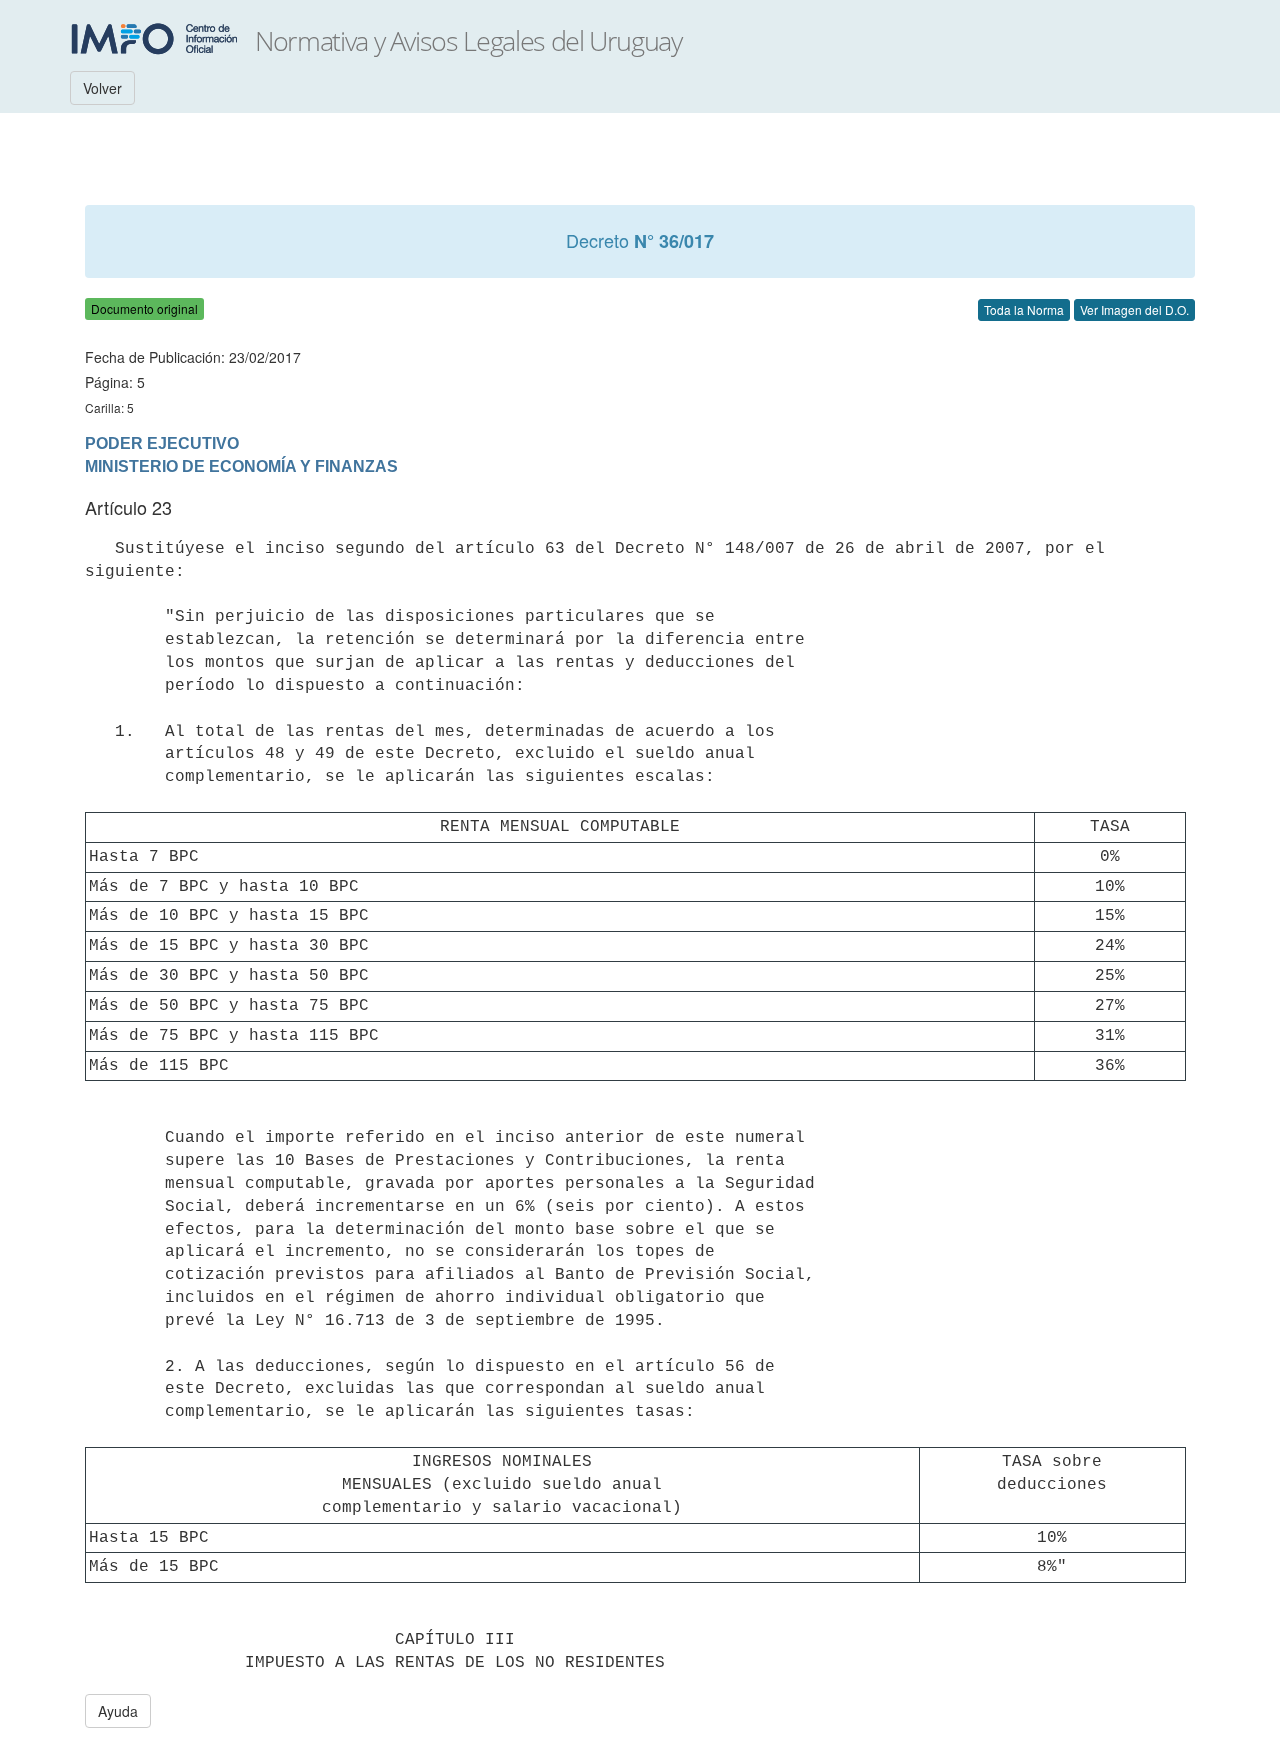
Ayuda (118, 1711)
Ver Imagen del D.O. (1134, 309)
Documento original (144, 308)
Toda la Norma (1024, 309)
